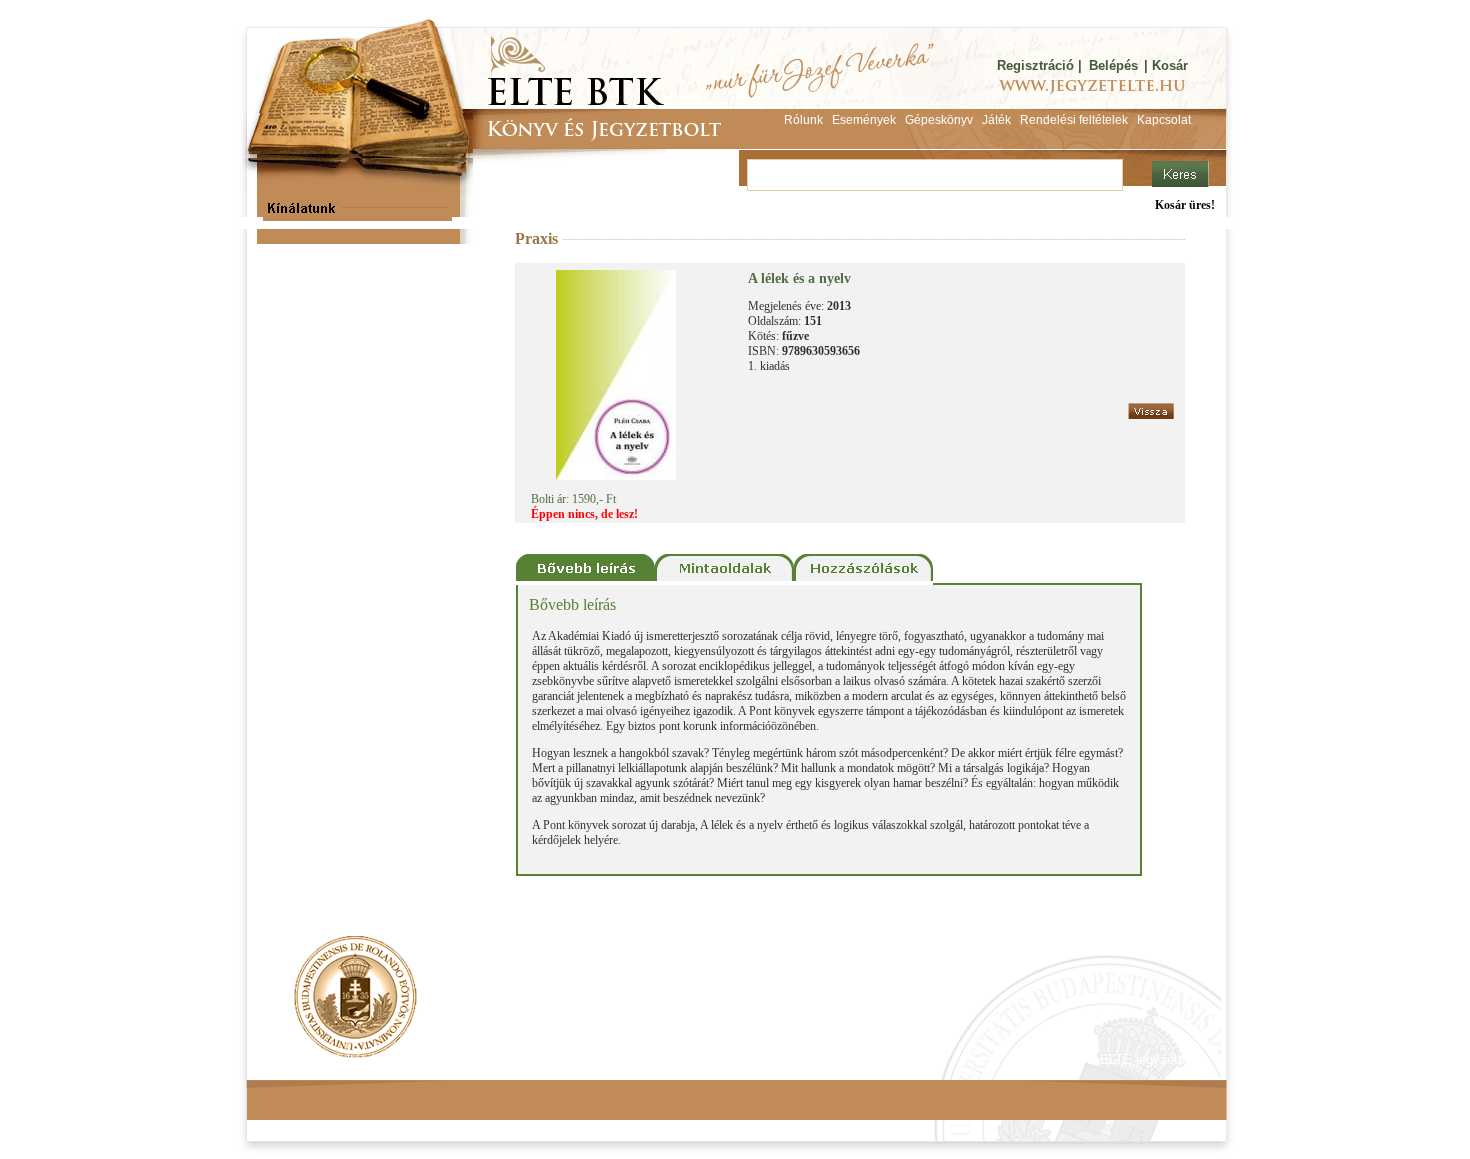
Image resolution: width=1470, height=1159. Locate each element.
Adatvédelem (450, 1059)
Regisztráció (1035, 65)
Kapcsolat (541, 1059)
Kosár (1170, 65)
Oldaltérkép (627, 1059)
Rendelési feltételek (332, 1059)
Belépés (1113, 65)
